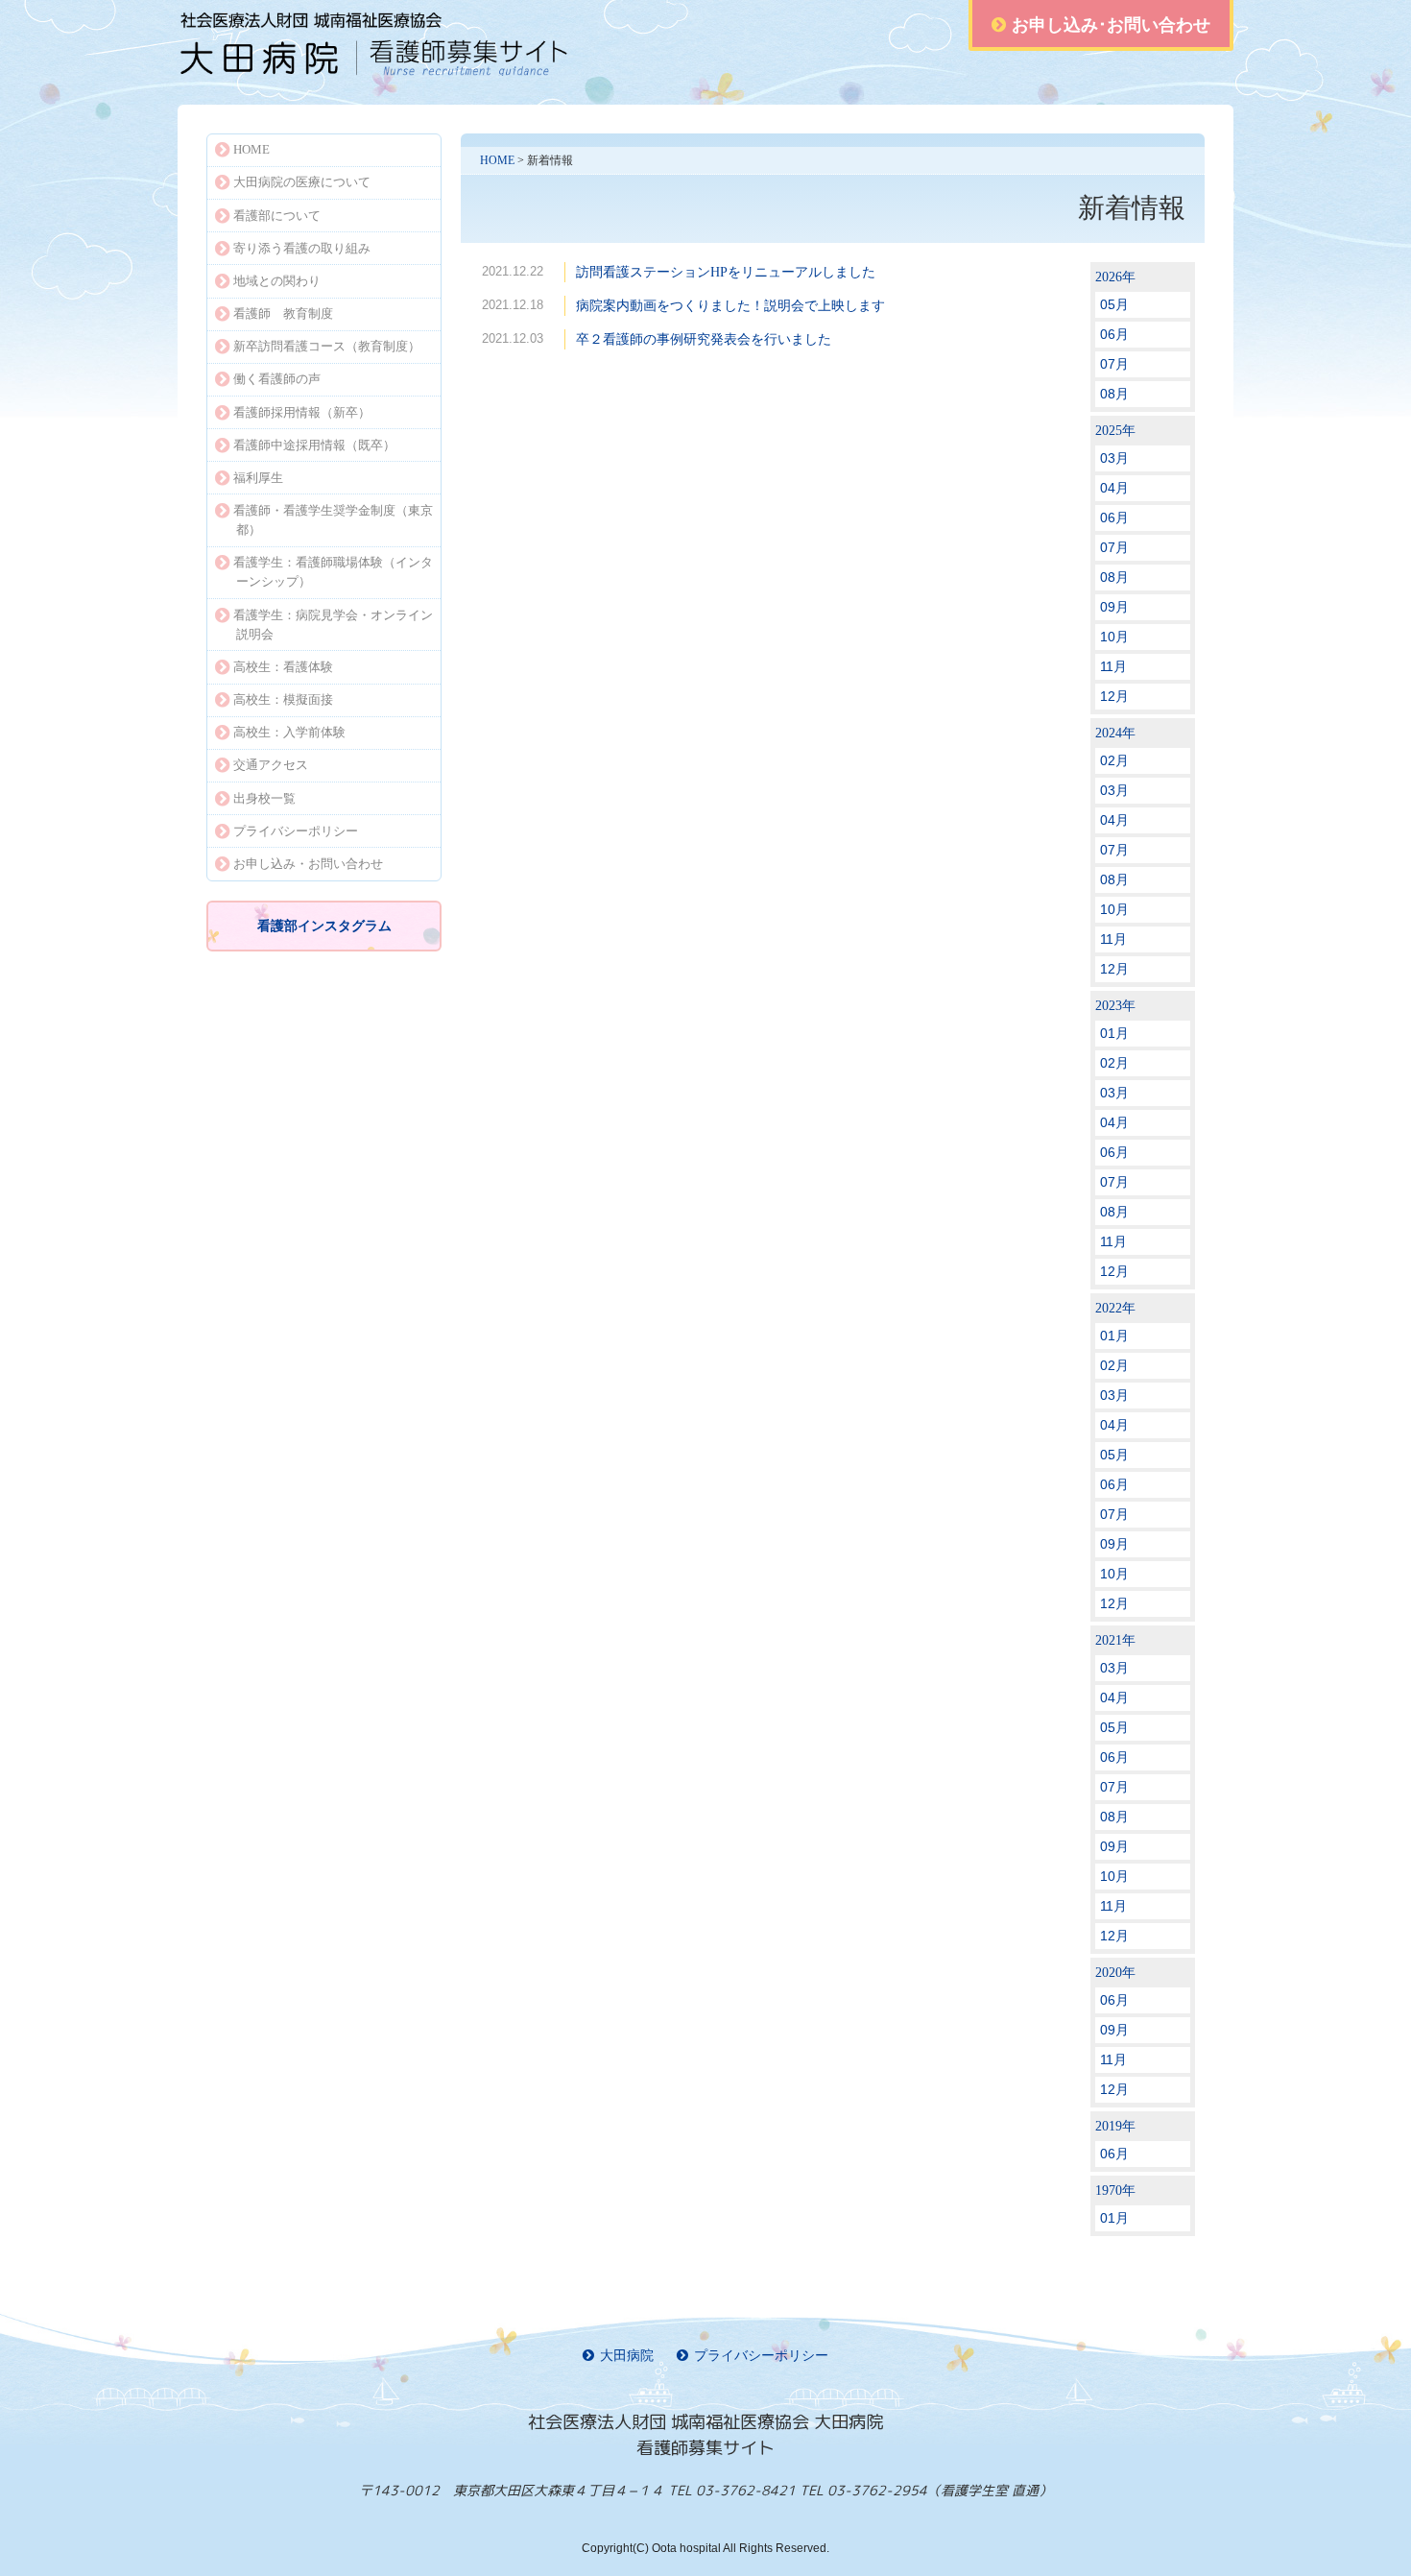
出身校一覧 (264, 798)
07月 (1114, 364)
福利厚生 (258, 478)
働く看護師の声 (277, 379)
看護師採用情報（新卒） (302, 412)
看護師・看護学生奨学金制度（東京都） (333, 520)
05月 (1114, 304)
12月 (1114, 696)
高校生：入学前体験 (289, 732)
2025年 (1115, 431)
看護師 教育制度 (283, 313)
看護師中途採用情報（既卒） (314, 445)
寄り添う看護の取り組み (302, 248)
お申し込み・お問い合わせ (308, 864)
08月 (1114, 394)
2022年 (1115, 1308)
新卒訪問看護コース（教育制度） (327, 346)
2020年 (1115, 1973)
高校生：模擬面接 (283, 699)
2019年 (1115, 2126)
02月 (1114, 760)
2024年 (1115, 733)
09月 (1114, 607)
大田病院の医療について (302, 182)
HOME (497, 160)
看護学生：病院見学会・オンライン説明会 (333, 625)
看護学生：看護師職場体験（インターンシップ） (333, 572)
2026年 (1115, 277)
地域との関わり (277, 281)
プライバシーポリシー (296, 831)
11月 (1113, 666)
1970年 (1115, 2191)
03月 (1114, 458)
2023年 (1115, 1006)
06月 (1114, 334)
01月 (1114, 1033)
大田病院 (627, 2356)
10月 (1114, 637)
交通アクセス (271, 765)
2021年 (1115, 1640)
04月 (1114, 488)
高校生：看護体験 (283, 667)
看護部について (277, 216)
